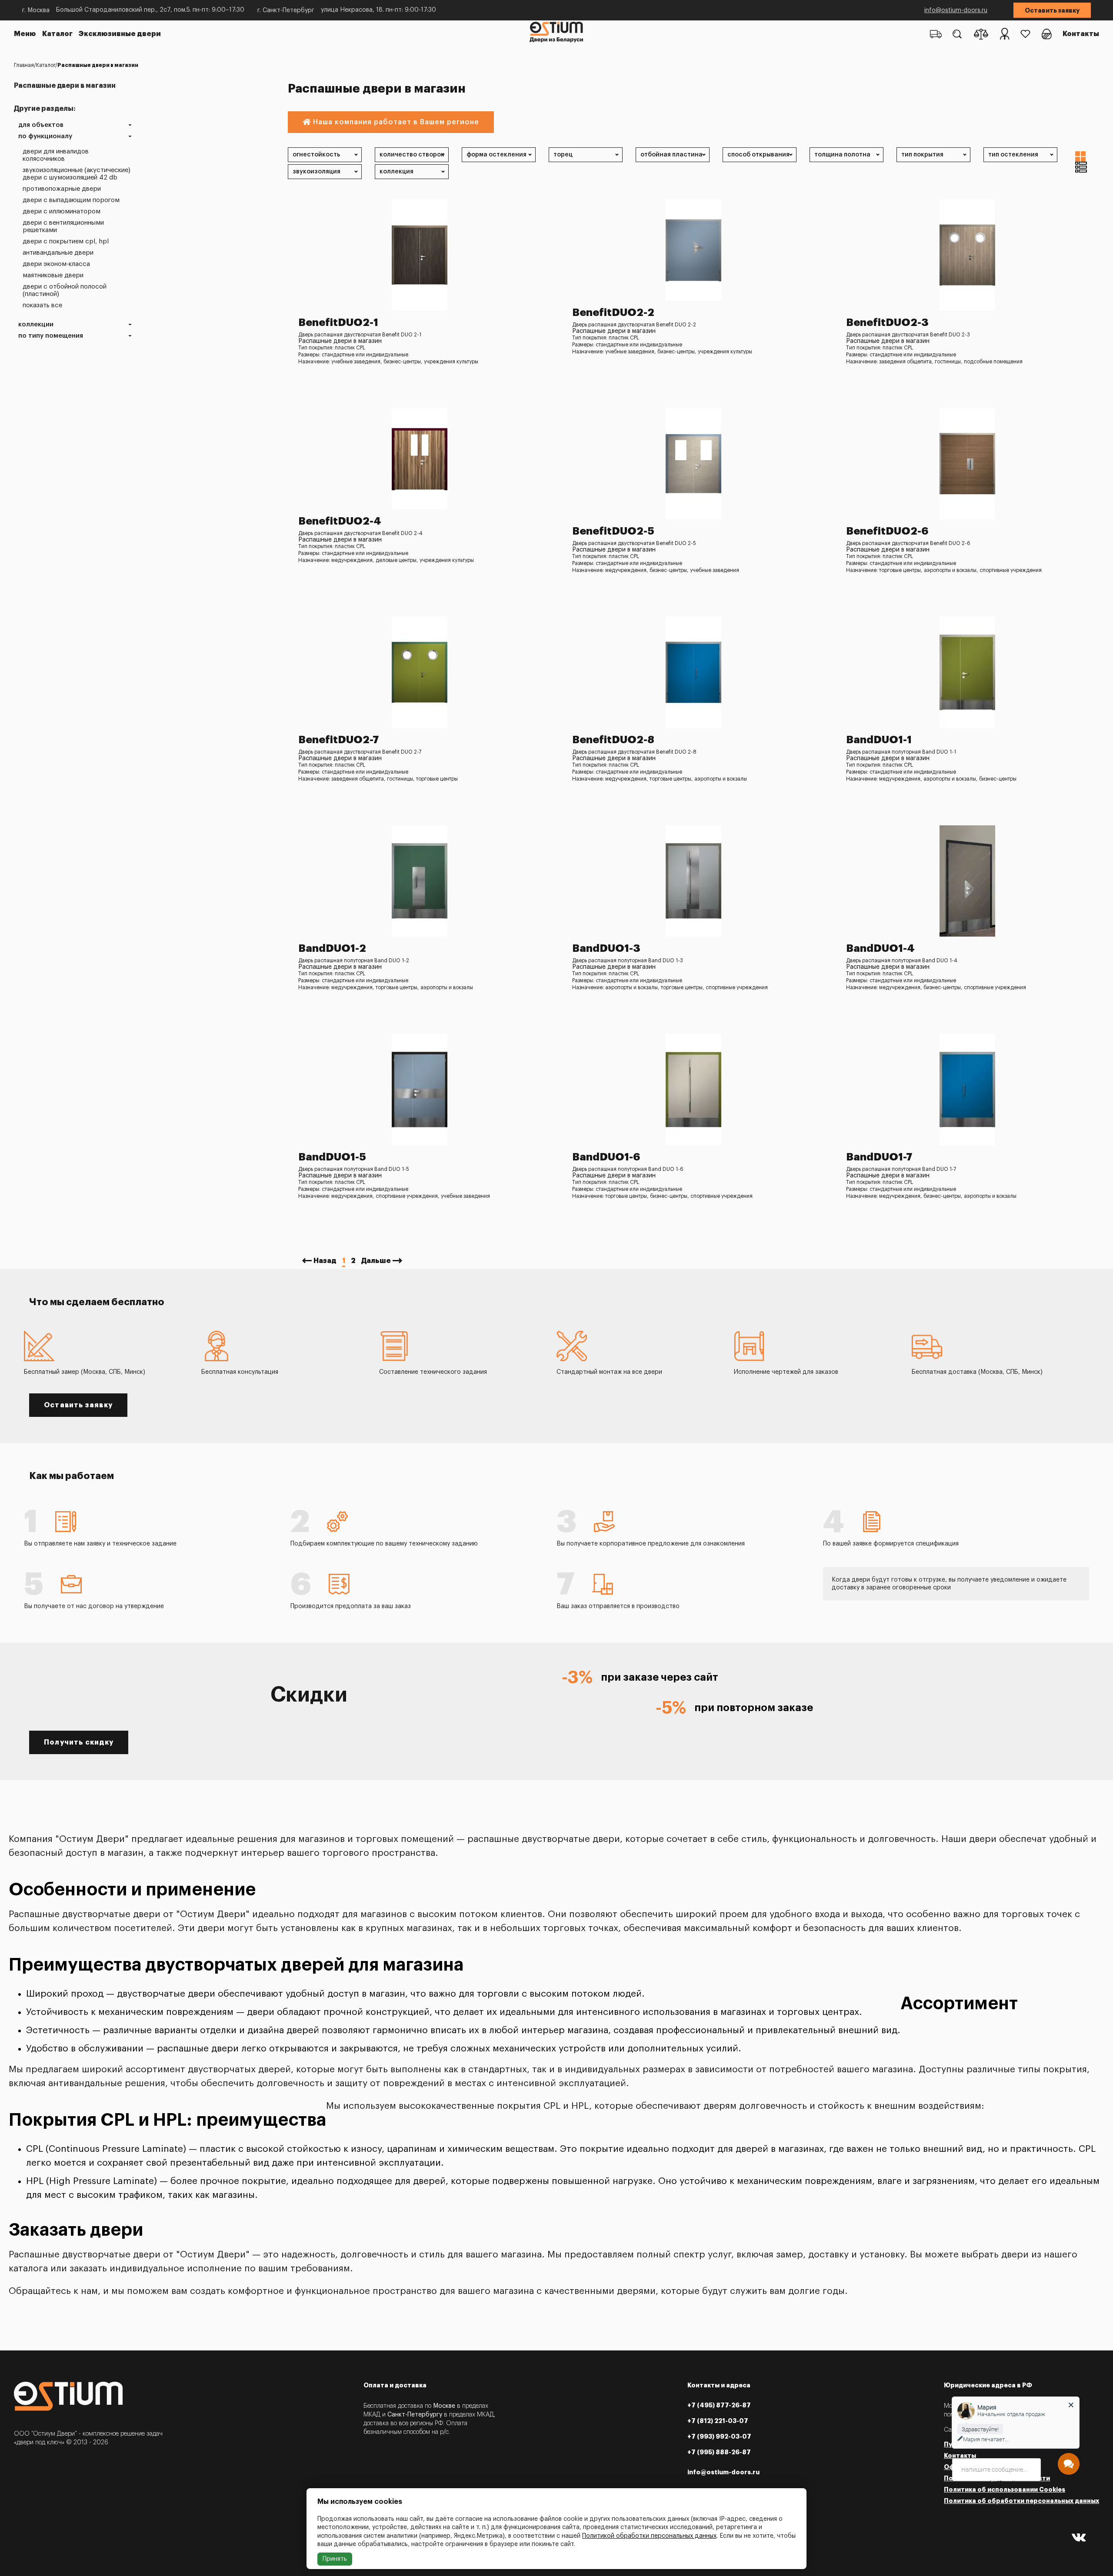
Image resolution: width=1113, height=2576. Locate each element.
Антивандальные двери (58, 253)
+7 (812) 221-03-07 (718, 2421)
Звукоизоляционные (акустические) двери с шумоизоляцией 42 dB (77, 174)
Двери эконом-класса (56, 264)
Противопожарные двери (62, 189)
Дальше (376, 1261)
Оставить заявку (1052, 10)
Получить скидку (79, 1742)
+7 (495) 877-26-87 (719, 2405)
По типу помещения (51, 336)
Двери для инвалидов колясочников (56, 155)
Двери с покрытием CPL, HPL (66, 241)
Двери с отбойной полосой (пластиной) (65, 290)
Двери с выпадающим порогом (71, 200)
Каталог (57, 34)
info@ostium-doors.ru (956, 10)
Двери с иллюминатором (62, 211)
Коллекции (36, 324)
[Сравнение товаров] (981, 34)
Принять (335, 2559)
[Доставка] (936, 34)
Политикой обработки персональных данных (649, 2536)
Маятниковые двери (53, 275)
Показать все (42, 305)
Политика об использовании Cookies (1005, 2490)
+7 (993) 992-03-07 (719, 2436)
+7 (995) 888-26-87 (719, 2452)
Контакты (1081, 34)
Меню (25, 34)
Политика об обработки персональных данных (1021, 2501)
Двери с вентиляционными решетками (63, 226)
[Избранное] (1025, 34)
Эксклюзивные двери (120, 34)
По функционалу (45, 136)
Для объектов (41, 125)
